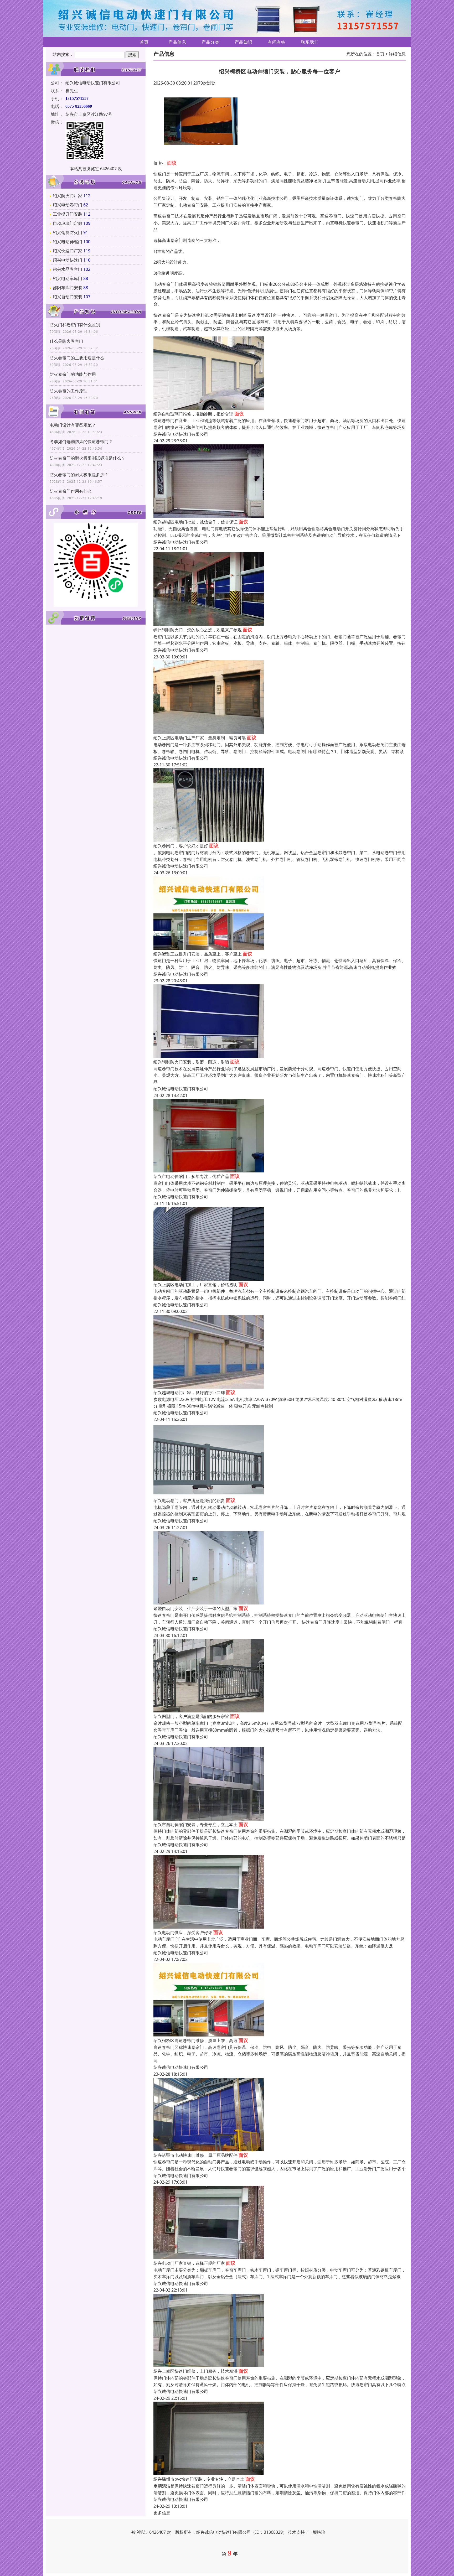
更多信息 (162, 2513)
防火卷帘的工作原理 (69, 391)
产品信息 (177, 42)
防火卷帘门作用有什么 (71, 491)
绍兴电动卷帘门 (68, 205)
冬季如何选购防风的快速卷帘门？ (81, 442)
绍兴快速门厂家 (68, 251)
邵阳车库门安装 (68, 288)
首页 (144, 42)
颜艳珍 (319, 2532)
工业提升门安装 (68, 214)
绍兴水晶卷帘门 (68, 269)
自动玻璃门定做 (68, 223)
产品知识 (244, 42)
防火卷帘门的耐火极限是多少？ (79, 475)
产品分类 (210, 42)
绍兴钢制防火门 (68, 232)
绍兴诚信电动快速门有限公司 (181, 434)
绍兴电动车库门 (68, 278)
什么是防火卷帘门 (66, 341)
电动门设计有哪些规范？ (73, 425)
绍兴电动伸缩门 (68, 242)
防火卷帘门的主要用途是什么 (77, 358)
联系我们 (310, 42)
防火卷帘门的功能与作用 (73, 374)
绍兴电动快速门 (68, 260)
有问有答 (277, 42)
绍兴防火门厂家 (68, 196)
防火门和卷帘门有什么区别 (75, 325)
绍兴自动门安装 (68, 297)
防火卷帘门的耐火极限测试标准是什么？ (87, 458)
